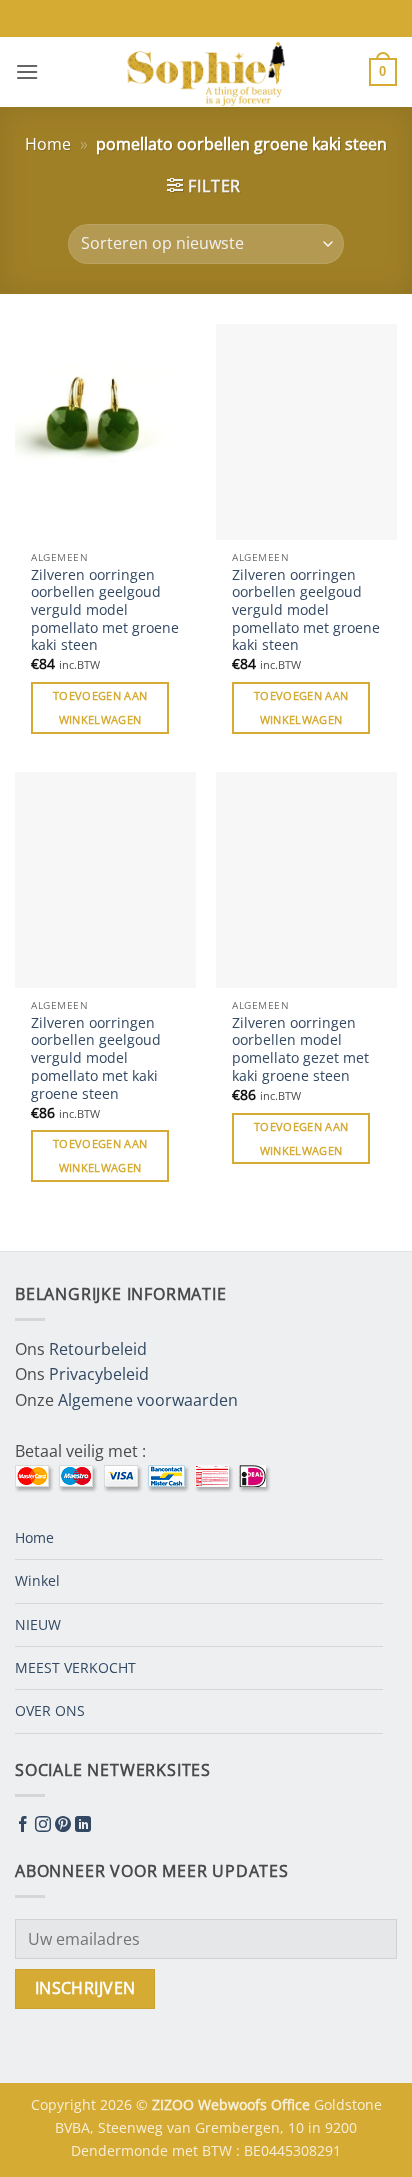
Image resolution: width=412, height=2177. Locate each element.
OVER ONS (50, 1710)
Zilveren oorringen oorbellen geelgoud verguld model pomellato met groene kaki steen (105, 610)
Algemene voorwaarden (148, 1400)
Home (48, 144)
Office (292, 2104)
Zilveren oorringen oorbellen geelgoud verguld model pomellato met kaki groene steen (96, 1058)
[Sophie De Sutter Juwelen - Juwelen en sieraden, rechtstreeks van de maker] (206, 72)
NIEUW (38, 1624)
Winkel (37, 1580)
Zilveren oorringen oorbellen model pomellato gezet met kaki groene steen (300, 1049)
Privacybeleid (99, 1374)
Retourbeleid (98, 1349)
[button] (27, 71)
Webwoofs (234, 2104)
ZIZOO (175, 2104)
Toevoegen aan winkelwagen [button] (100, 707)
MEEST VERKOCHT (75, 1667)
